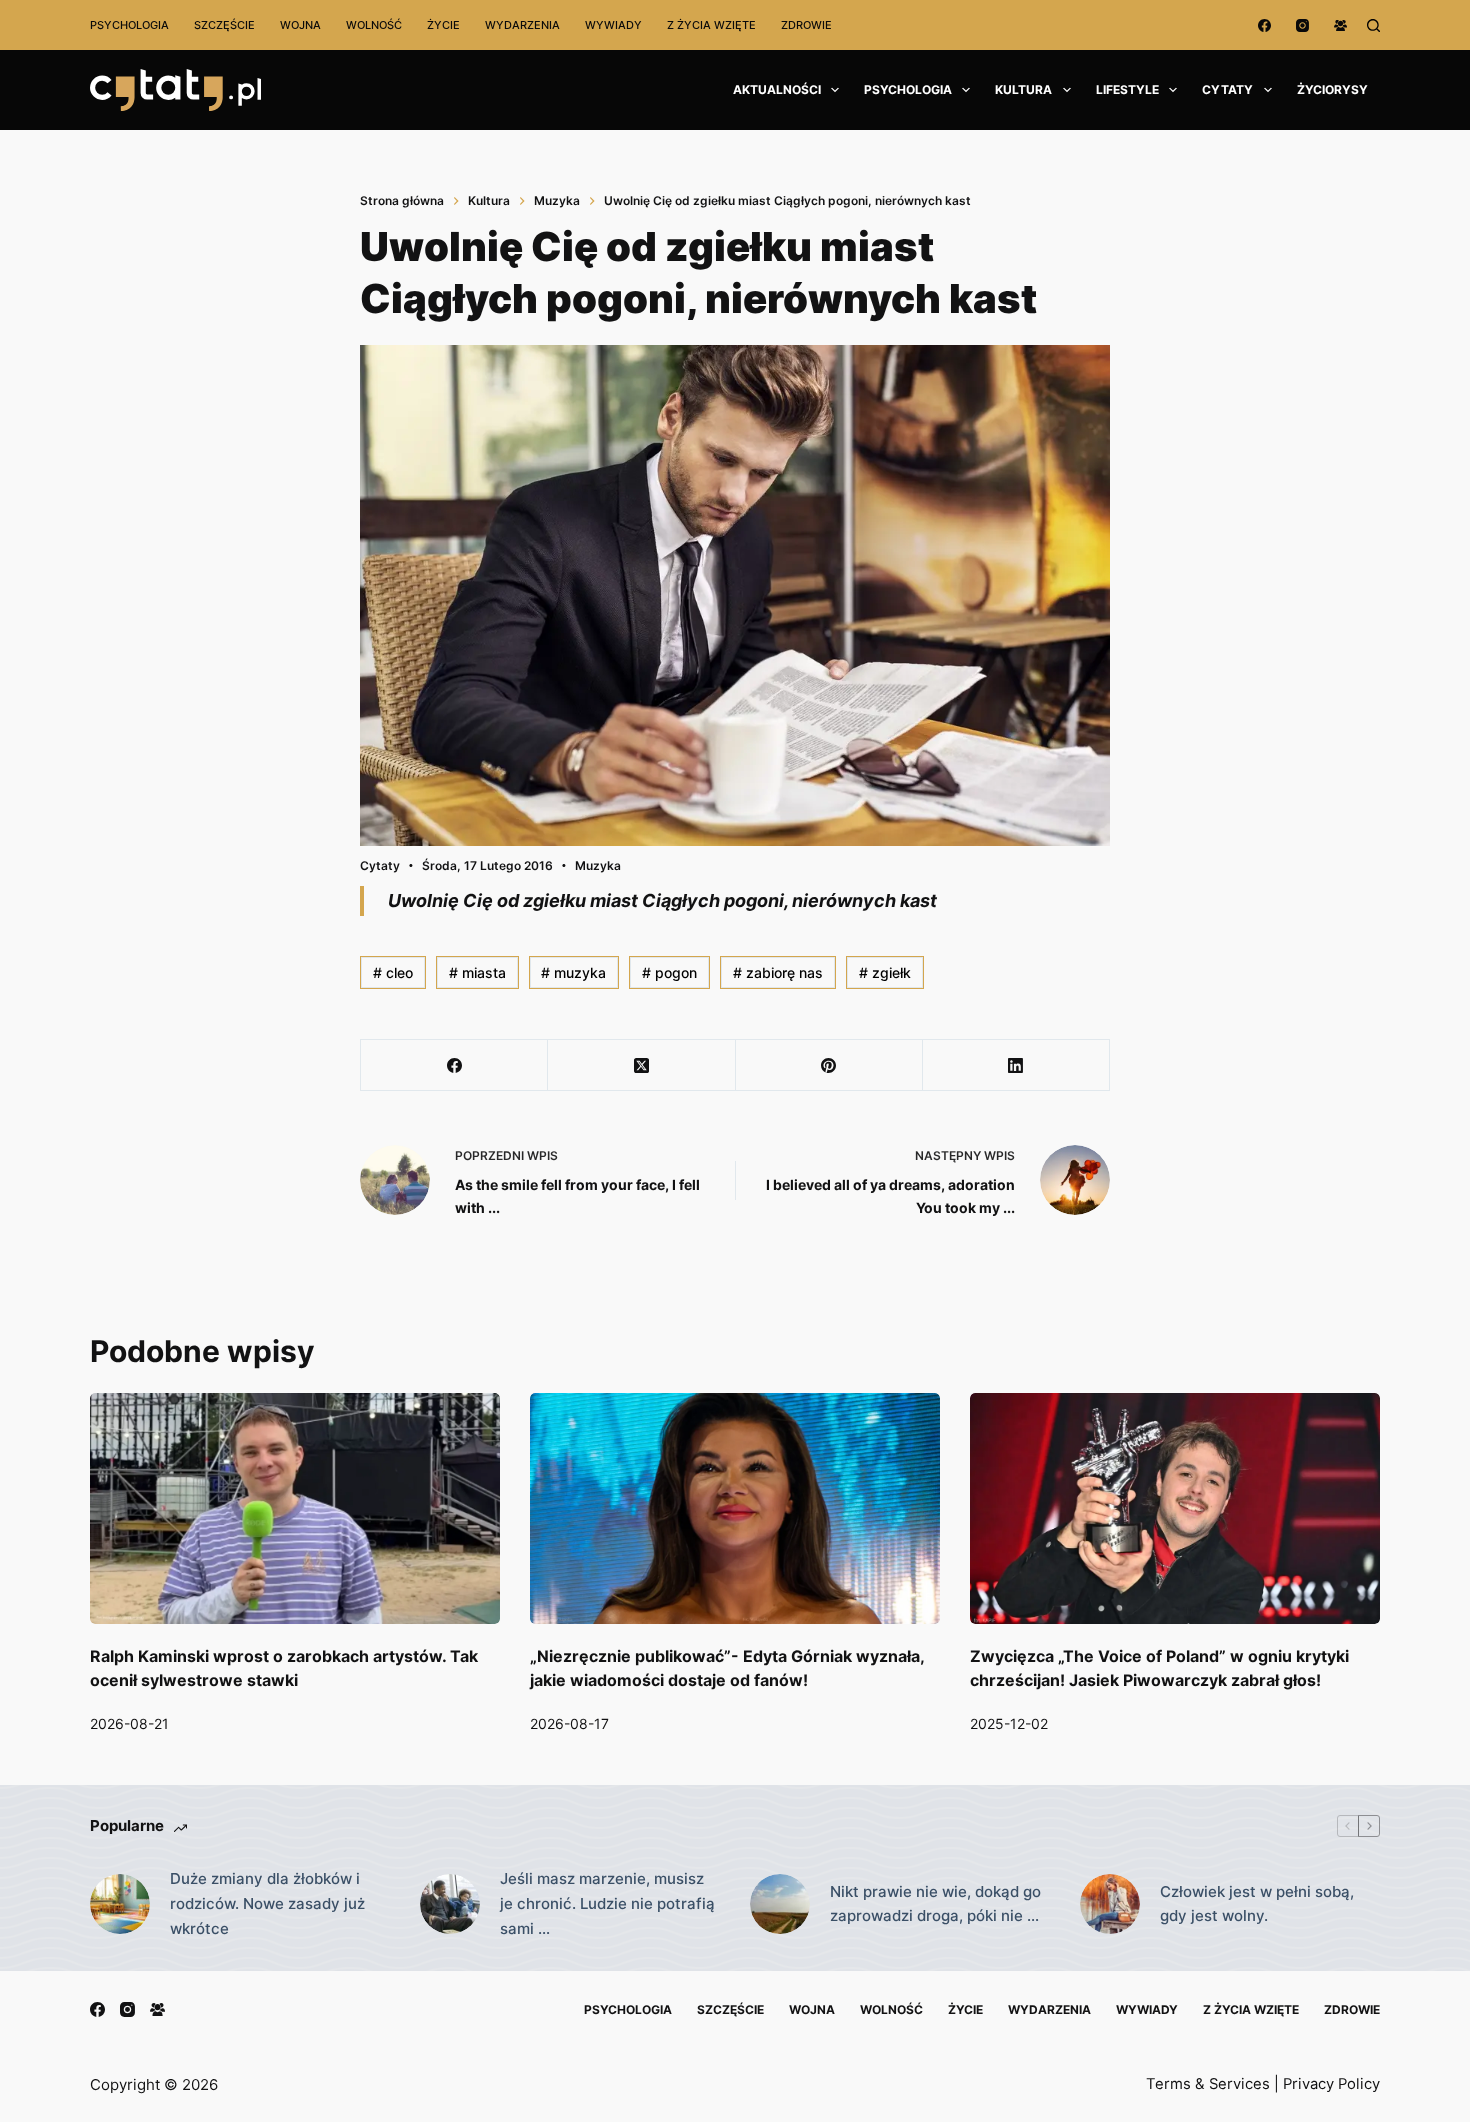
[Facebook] (1264, 25)
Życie (443, 25)
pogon (669, 972)
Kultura (1023, 89)
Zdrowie (806, 25)
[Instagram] (1302, 25)
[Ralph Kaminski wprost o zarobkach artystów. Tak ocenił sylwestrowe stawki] (295, 1508)
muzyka (573, 972)
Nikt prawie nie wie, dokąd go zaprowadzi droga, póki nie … (935, 1904)
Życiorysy (1332, 89)
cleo (393, 972)
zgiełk (885, 972)
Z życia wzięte (711, 25)
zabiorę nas (778, 972)
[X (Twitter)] (641, 1065)
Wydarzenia (522, 25)
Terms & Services (1208, 2084)
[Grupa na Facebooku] (1340, 25)
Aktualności (777, 89)
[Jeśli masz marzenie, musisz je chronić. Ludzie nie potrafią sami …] (450, 1904)
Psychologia (129, 25)
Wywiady (613, 25)
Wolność (374, 25)
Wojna (300, 25)
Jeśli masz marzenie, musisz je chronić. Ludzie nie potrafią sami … (607, 1903)
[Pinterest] (829, 1065)
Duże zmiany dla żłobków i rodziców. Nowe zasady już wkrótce (267, 1903)
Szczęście (224, 25)
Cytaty (1227, 89)
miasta (477, 972)
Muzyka (598, 865)
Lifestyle (1127, 89)
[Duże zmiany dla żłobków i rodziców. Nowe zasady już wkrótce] (120, 1904)
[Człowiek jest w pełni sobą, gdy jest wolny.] (1110, 1904)
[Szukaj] (1373, 25)
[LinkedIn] (1016, 1065)
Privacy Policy (1331, 2084)
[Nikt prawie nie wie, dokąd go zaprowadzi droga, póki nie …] (780, 1904)
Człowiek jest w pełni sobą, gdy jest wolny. (1257, 1904)
